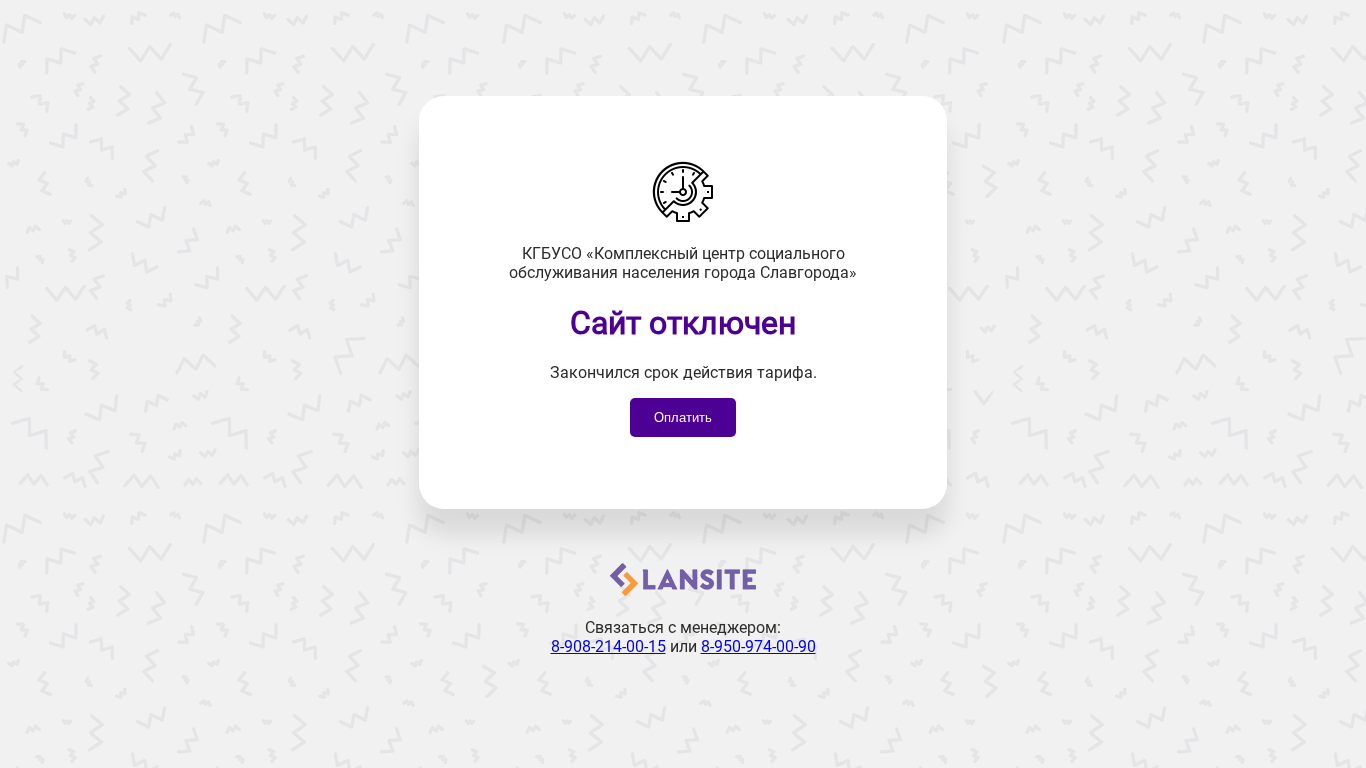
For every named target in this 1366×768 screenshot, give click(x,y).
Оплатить (683, 417)
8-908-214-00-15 (608, 646)
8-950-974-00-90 (758, 646)
